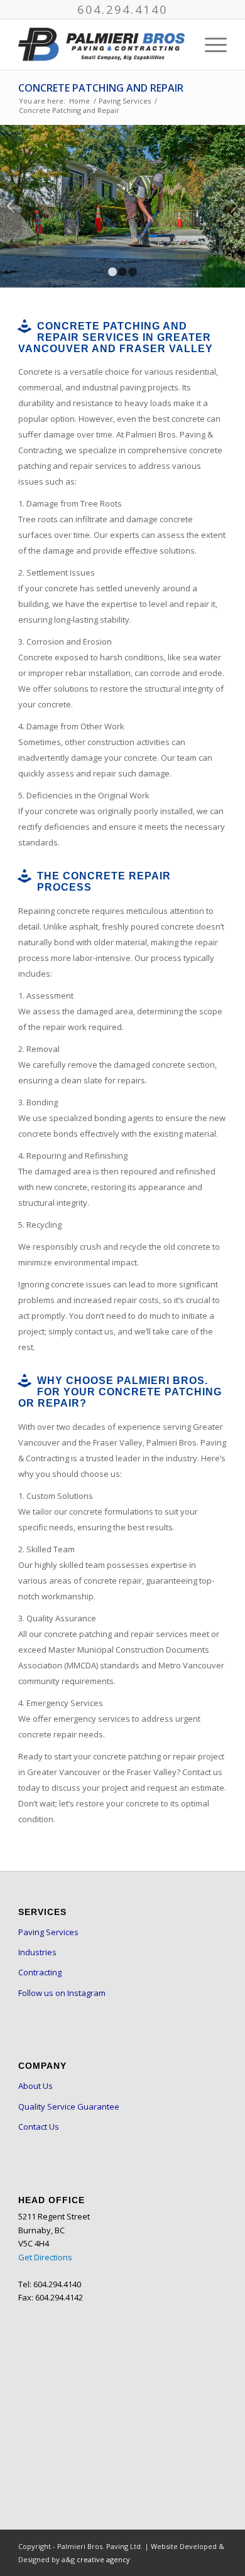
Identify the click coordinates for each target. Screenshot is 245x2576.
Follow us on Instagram (62, 1993)
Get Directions (45, 2257)
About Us (35, 2086)
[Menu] (210, 45)
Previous (11, 206)
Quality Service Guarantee (69, 2106)
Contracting (40, 1972)
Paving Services (48, 1932)
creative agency (103, 2559)
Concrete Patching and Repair (101, 88)
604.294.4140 (122, 9)
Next (234, 206)
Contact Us (39, 2127)
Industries (37, 1952)
